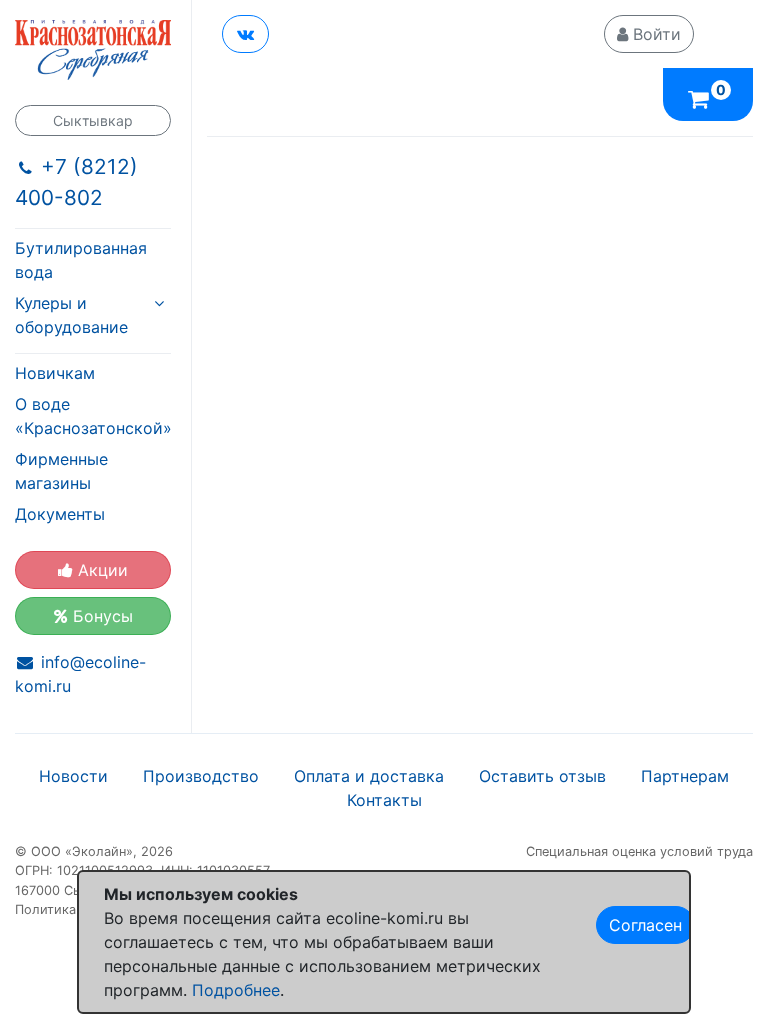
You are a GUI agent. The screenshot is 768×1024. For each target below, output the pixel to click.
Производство (201, 776)
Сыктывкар (93, 120)
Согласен (645, 925)
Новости (73, 776)
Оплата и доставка (369, 776)
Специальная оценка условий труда (639, 851)
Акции (100, 570)
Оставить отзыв (542, 776)
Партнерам (685, 776)
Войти (654, 34)
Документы (60, 514)
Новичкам (55, 373)
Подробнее (236, 990)
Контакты (384, 800)
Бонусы (100, 616)
